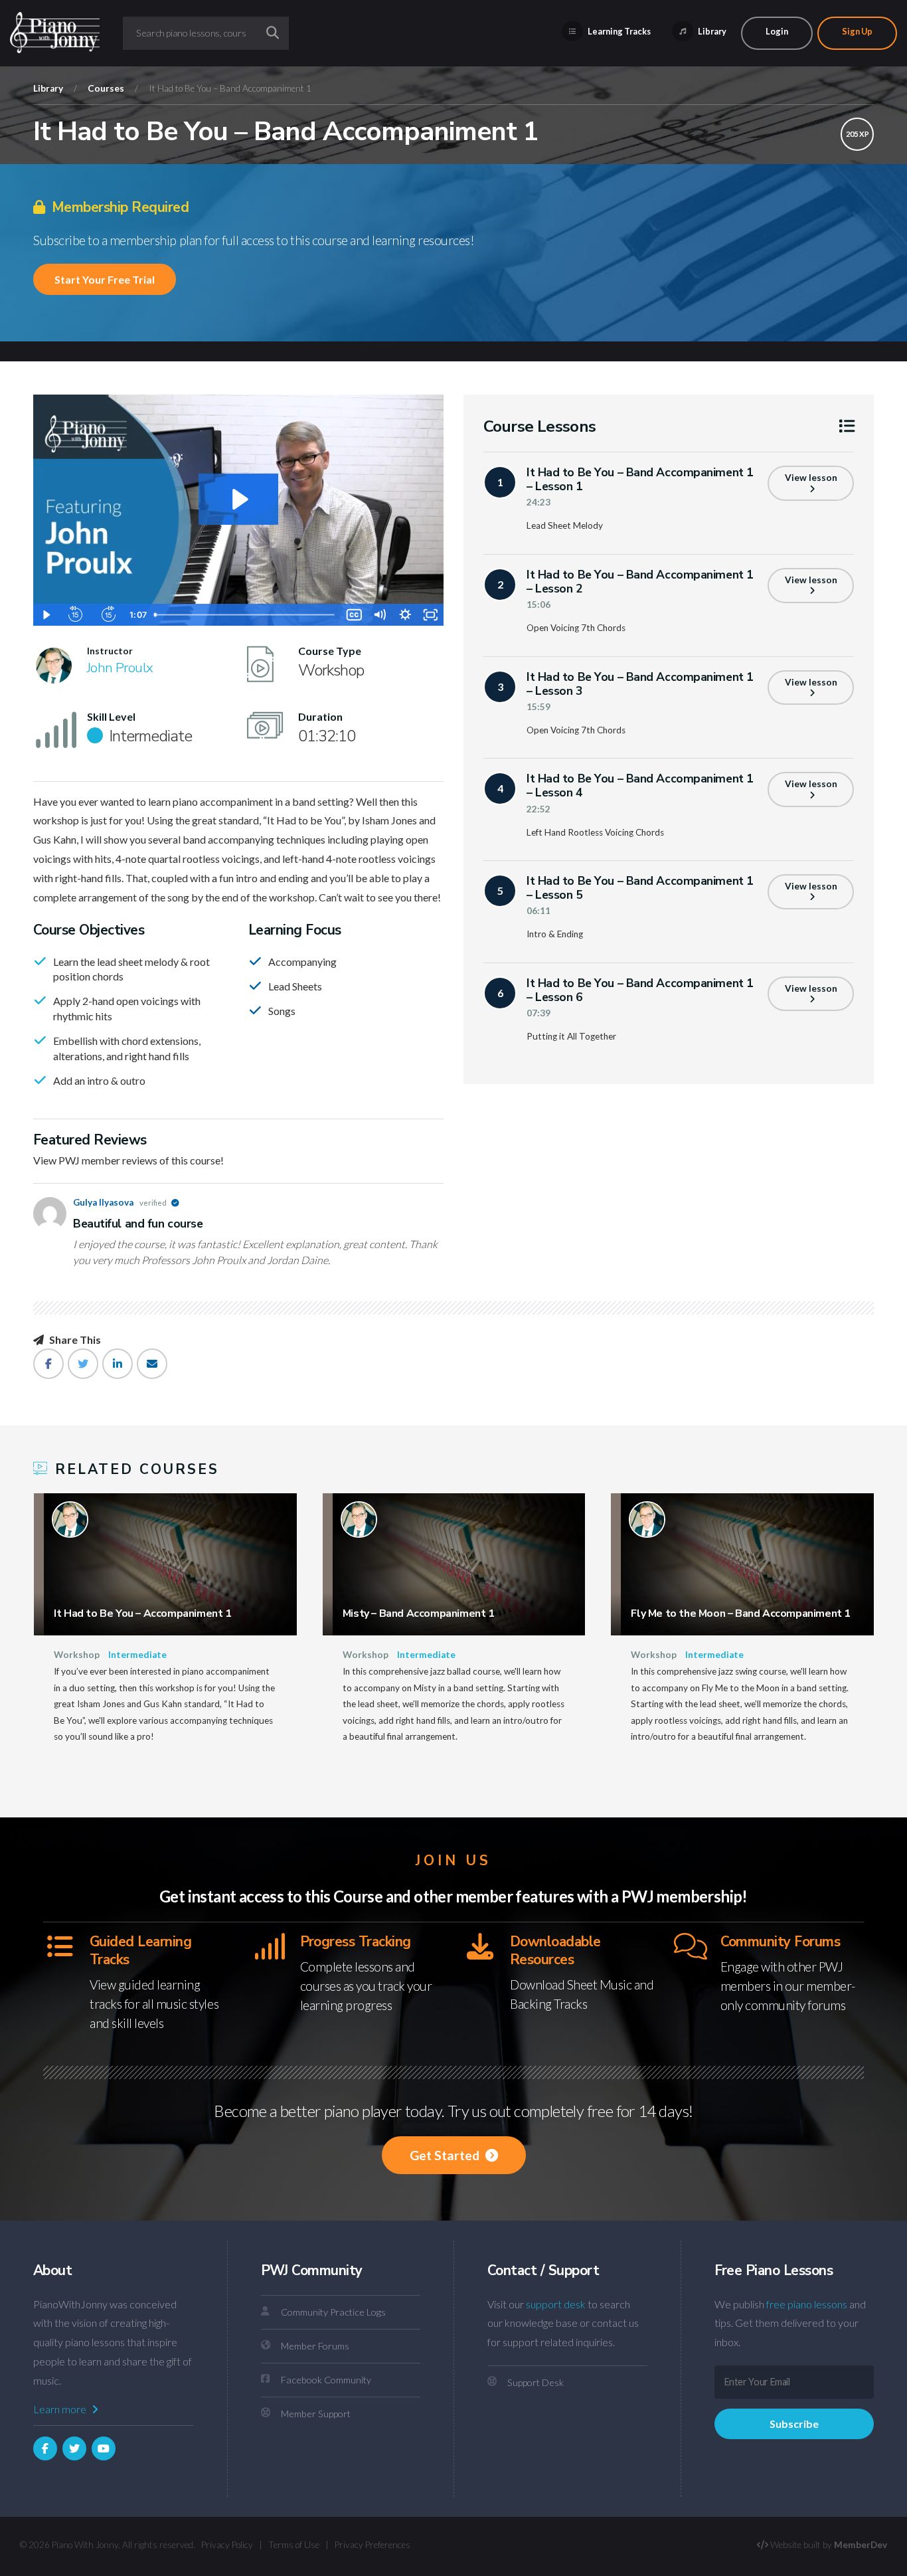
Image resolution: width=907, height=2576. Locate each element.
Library (711, 31)
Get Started (446, 2155)
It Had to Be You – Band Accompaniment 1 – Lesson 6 (640, 990)
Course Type (330, 651)
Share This (74, 1340)
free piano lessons (807, 2304)
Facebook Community (326, 2380)
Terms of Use (294, 2545)
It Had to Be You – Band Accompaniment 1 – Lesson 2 (640, 582)
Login (777, 31)
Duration (320, 717)
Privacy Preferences (372, 2545)
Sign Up (857, 31)
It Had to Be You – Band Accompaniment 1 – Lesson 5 (640, 888)
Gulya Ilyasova (121, 1202)
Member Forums (315, 2346)
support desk (556, 2304)
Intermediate (137, 1655)
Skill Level (111, 717)
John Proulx (120, 668)
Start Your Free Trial (105, 279)
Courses (106, 88)
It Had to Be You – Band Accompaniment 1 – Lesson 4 (640, 785)
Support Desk (536, 2382)
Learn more (61, 2409)
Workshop (77, 1655)
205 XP (858, 134)
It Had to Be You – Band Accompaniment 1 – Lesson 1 (640, 479)
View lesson (811, 478)
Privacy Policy (227, 2545)
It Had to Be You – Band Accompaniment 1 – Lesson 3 (640, 684)
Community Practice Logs (333, 2312)
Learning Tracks (618, 31)
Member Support (316, 2414)
